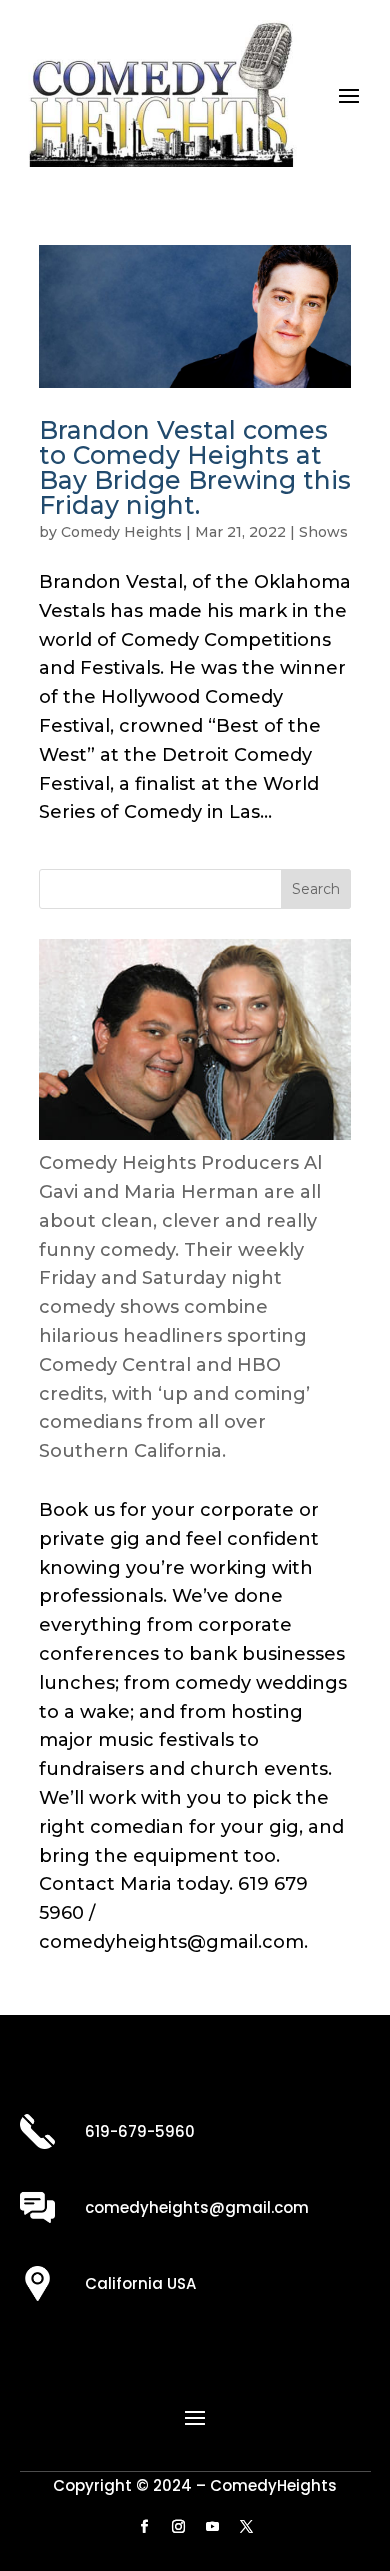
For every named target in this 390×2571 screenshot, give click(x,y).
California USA (140, 2283)
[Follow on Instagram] (178, 2527)
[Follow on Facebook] (144, 2527)
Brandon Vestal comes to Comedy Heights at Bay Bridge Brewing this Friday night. (195, 467)
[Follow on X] (246, 2527)
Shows (323, 532)
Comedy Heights (121, 532)
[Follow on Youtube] (212, 2527)
